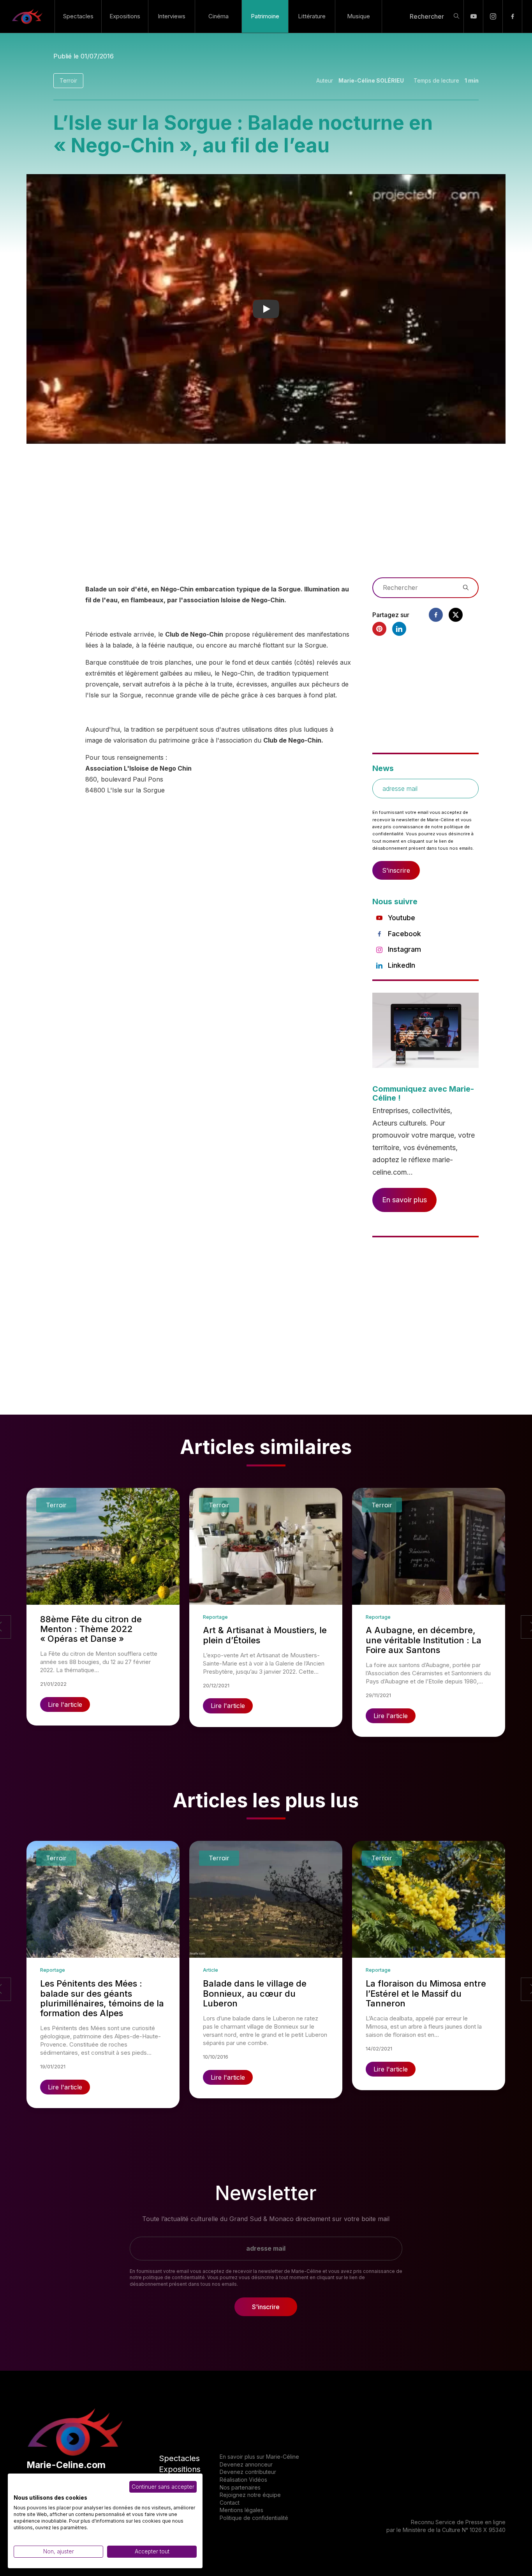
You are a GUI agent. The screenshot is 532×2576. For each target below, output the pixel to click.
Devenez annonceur (246, 2464)
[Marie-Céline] (27, 16)
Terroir (68, 80)
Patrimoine (265, 16)
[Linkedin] (399, 629)
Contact (230, 2503)
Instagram (404, 949)
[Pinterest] (379, 629)
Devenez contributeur (248, 2472)
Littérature (312, 16)
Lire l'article (65, 1704)
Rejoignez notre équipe (250, 2495)
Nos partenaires (240, 2487)
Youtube (402, 918)
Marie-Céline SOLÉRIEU (371, 80)
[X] (456, 615)
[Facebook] (512, 16)
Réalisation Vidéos (243, 2480)
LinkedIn (402, 965)
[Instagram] (493, 16)
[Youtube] (473, 16)
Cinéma (218, 16)
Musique (358, 16)
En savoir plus (404, 1200)
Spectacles (78, 16)
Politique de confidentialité (254, 2518)
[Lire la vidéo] (266, 309)
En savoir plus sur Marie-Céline (259, 2457)
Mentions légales (241, 2510)
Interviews (172, 16)
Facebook (404, 934)
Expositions (125, 16)
